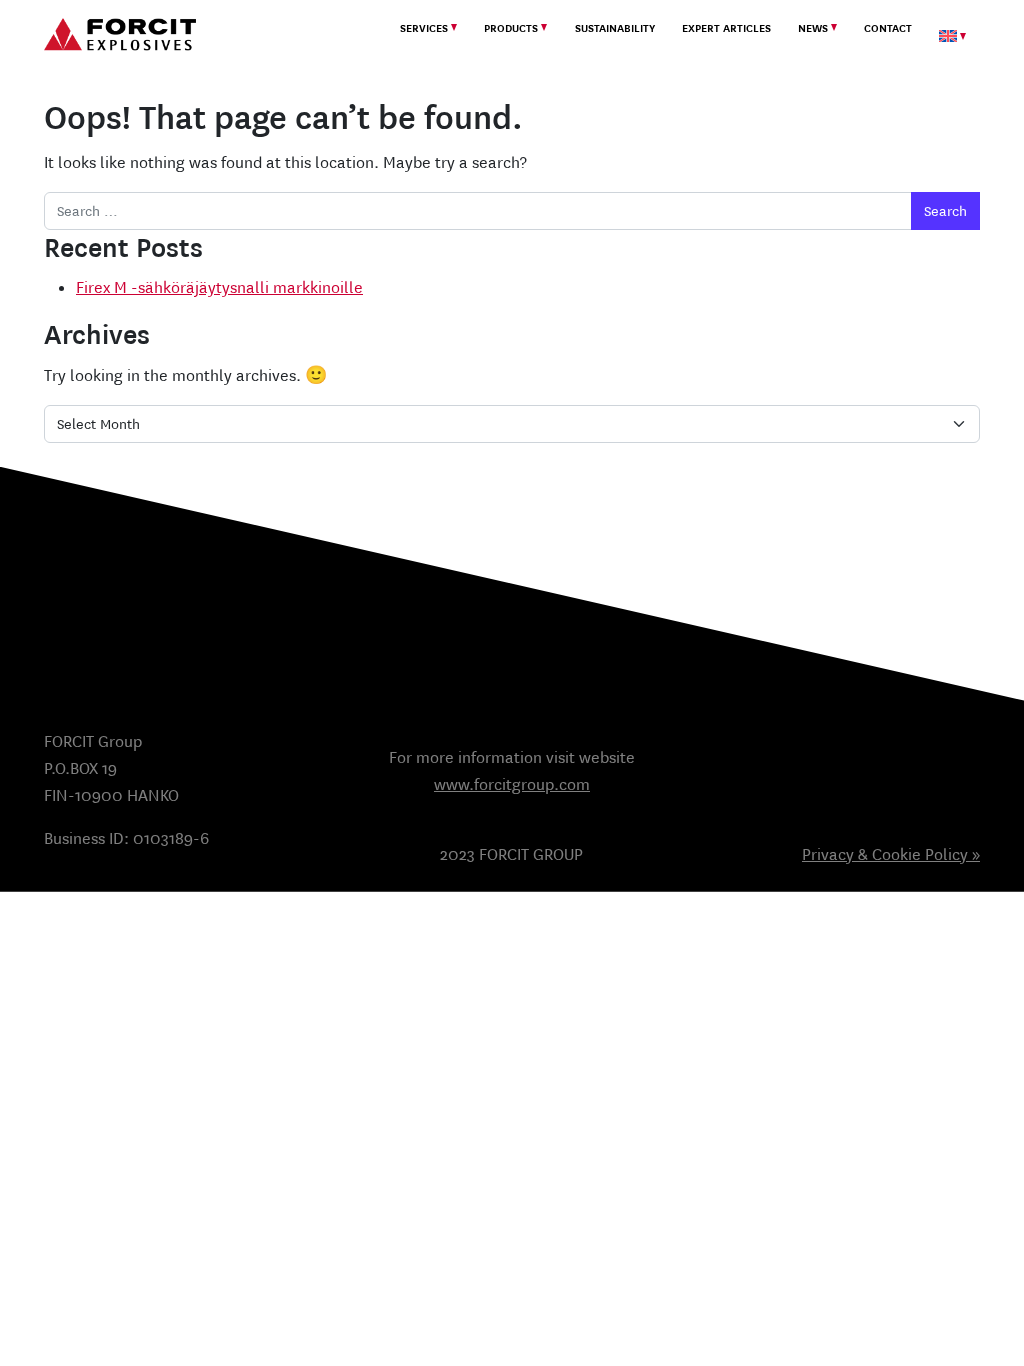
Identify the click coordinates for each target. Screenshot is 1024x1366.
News (813, 28)
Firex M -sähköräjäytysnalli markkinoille (219, 287)
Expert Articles (726, 28)
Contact (888, 28)
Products (511, 28)
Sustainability (615, 28)
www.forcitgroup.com (512, 784)
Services (424, 28)
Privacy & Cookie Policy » (891, 854)
